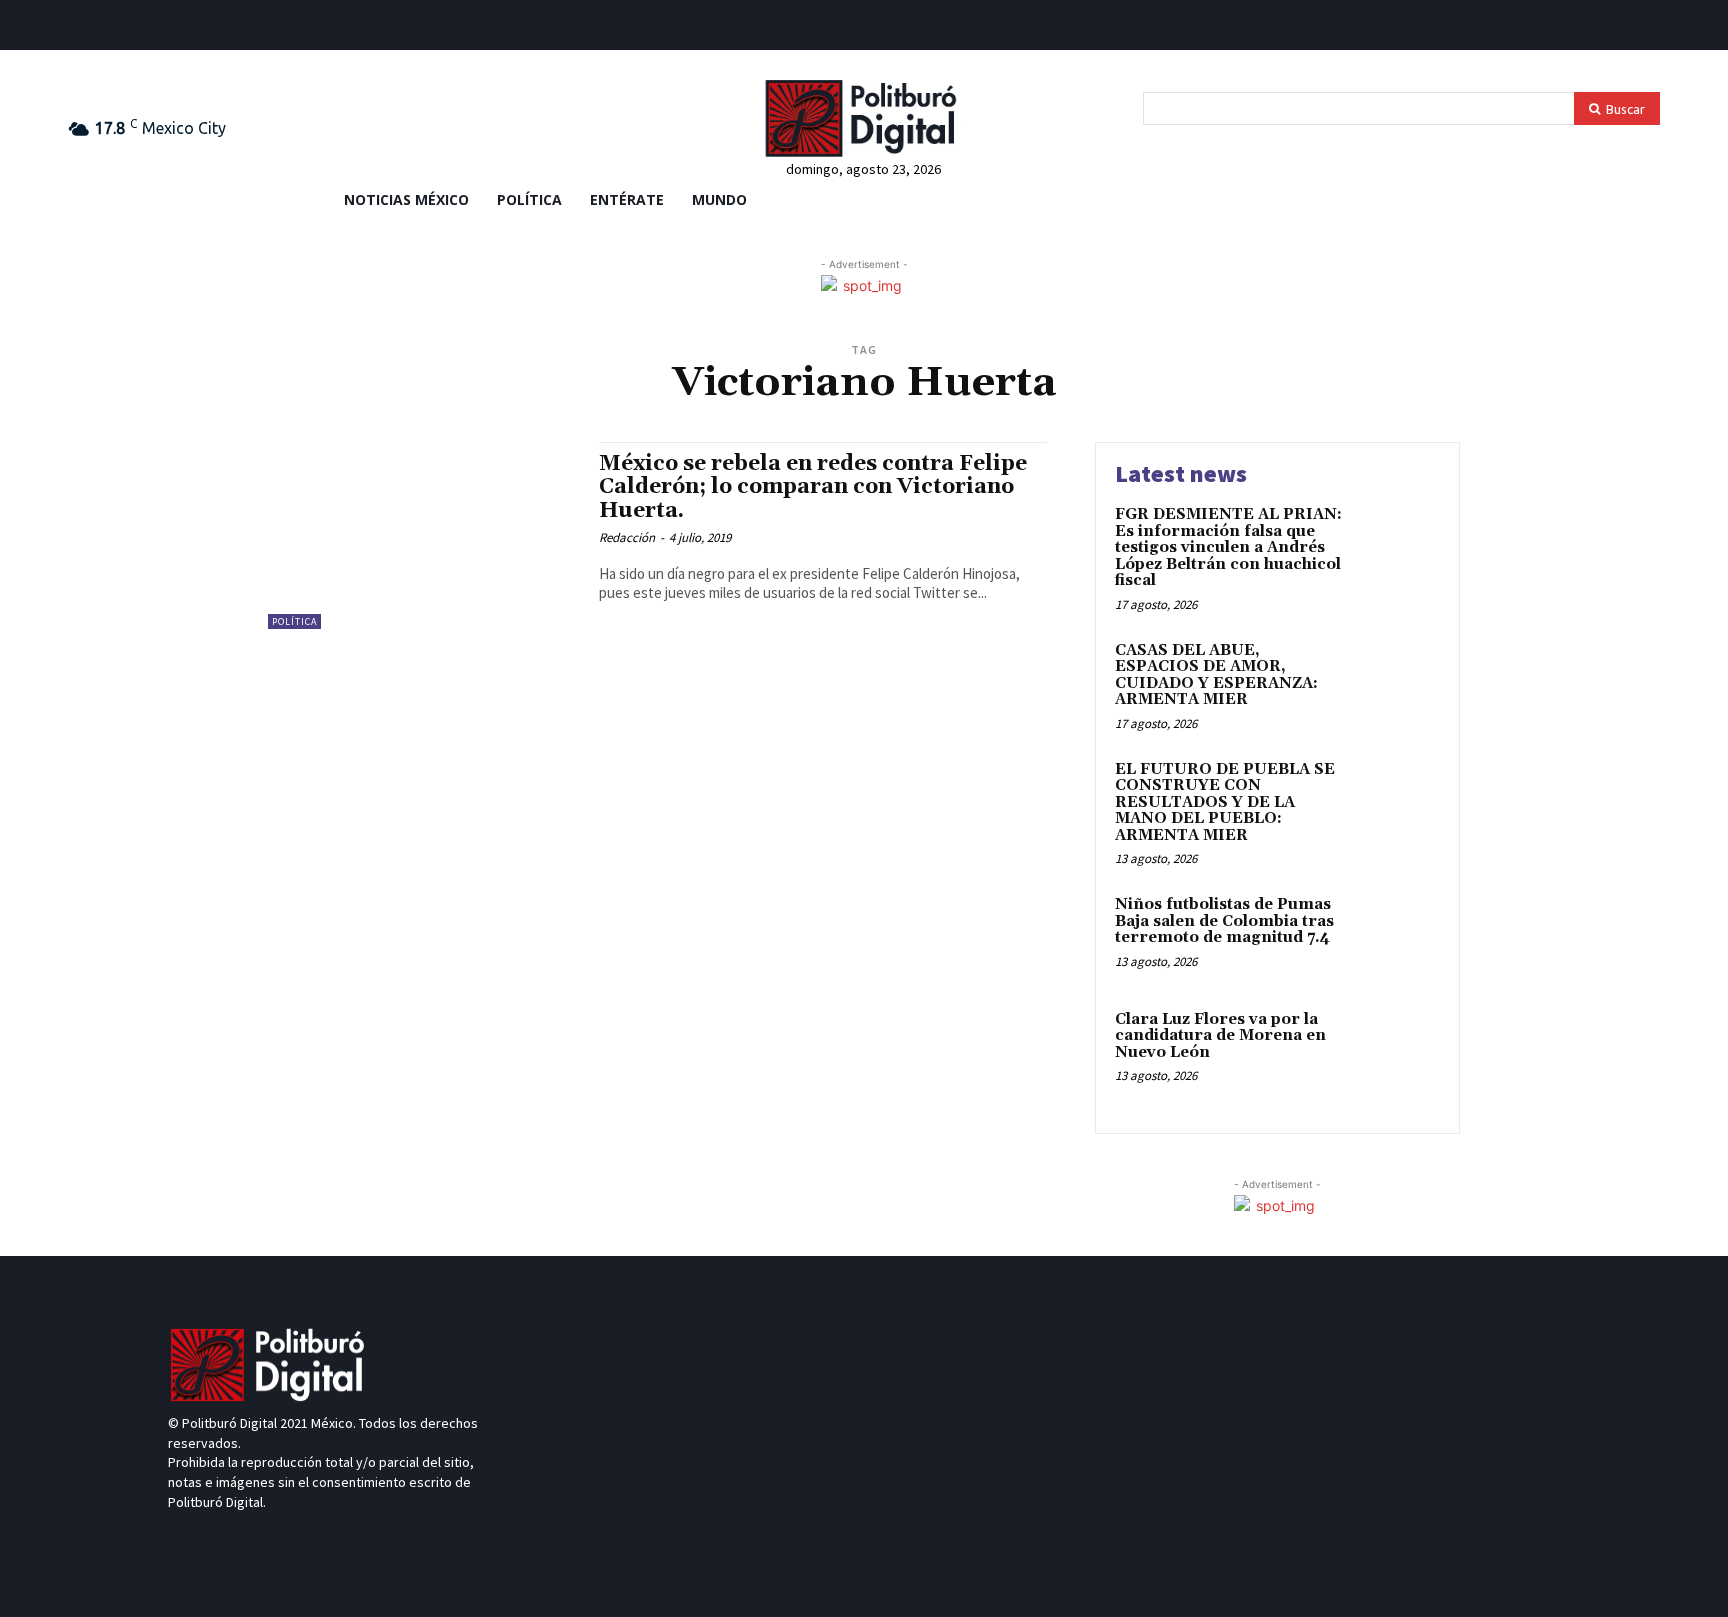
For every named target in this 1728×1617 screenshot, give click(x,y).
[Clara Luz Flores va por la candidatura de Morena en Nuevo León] (1397, 1050)
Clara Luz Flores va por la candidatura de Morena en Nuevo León (1220, 1036)
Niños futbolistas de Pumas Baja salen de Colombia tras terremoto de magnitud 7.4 (1224, 921)
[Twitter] (146, 28)
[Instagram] (250, 1539)
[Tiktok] (112, 28)
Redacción (627, 537)
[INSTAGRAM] (179, 28)
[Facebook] (79, 28)
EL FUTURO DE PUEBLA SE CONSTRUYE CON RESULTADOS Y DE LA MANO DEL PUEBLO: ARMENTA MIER (1225, 802)
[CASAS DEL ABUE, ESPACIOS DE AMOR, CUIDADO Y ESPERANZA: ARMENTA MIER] (1397, 681)
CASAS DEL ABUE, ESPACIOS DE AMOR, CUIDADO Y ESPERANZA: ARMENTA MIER (1216, 675)
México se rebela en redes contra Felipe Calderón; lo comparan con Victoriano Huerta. (813, 487)
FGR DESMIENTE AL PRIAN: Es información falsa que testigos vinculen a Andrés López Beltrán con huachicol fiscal (1228, 547)
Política (294, 621)
